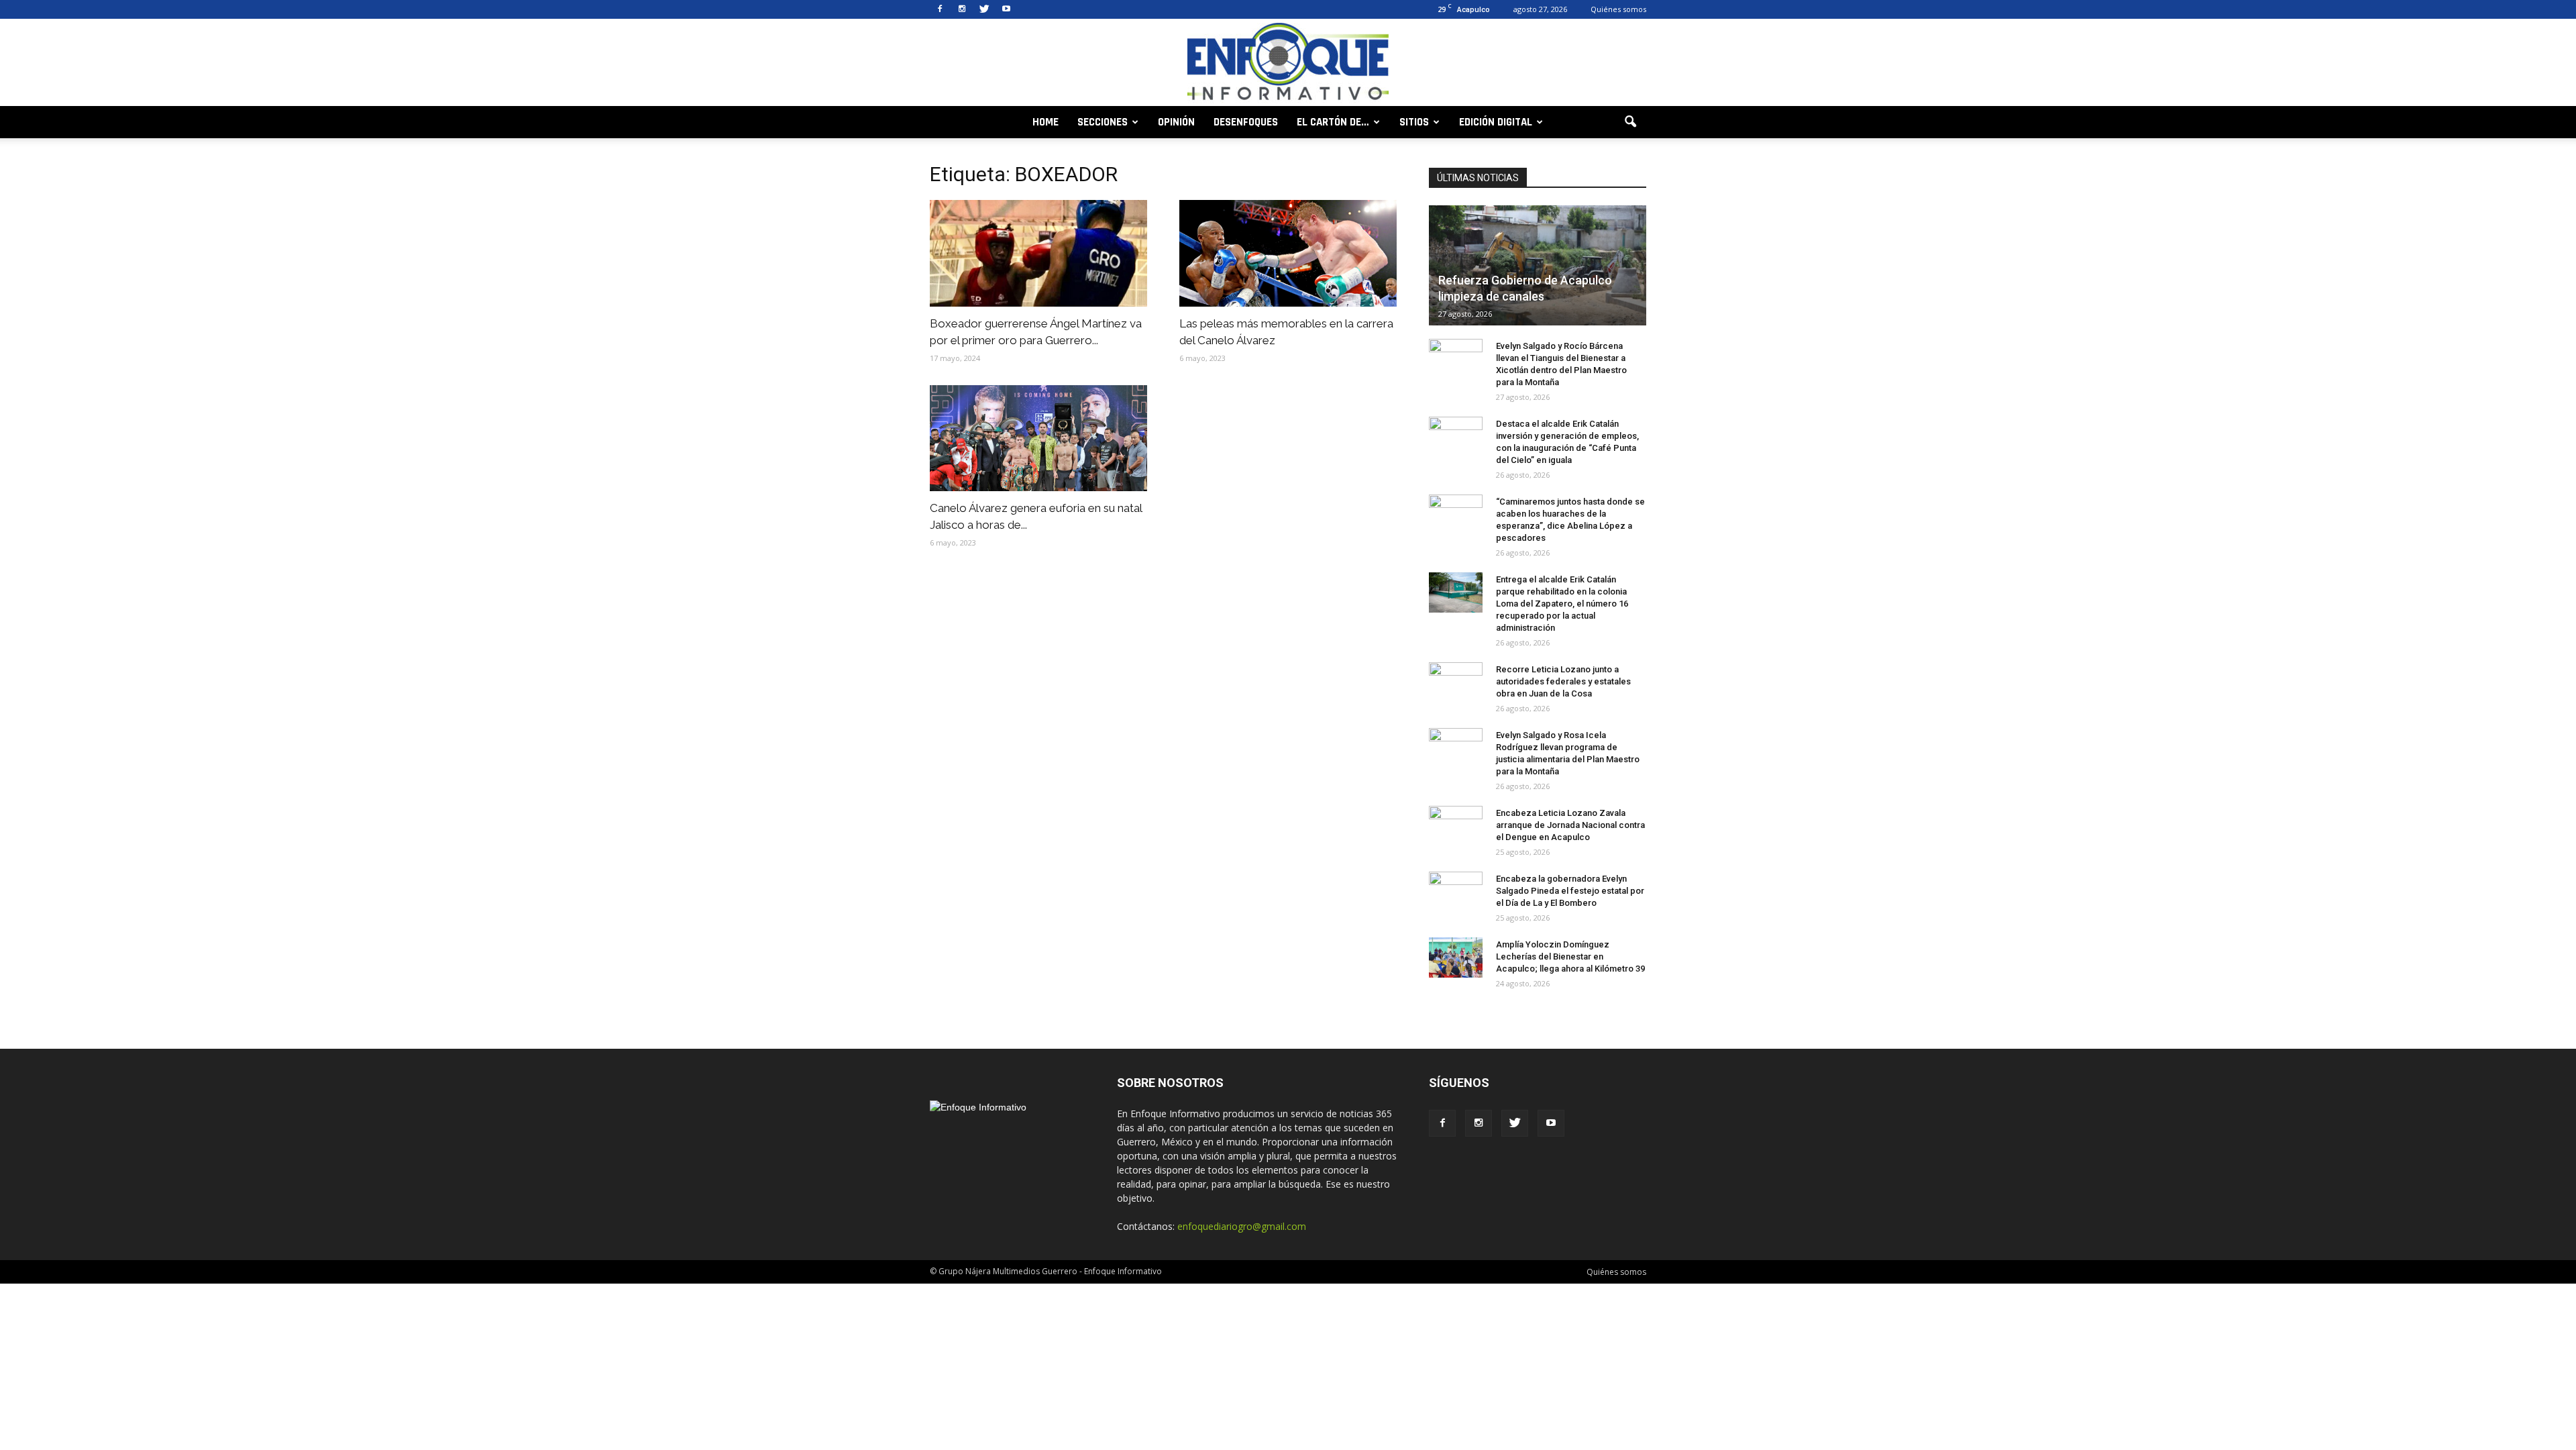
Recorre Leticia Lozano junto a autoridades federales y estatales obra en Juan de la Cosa (1563, 681)
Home (1045, 122)
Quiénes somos (1618, 9)
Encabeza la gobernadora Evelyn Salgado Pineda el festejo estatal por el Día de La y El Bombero (1570, 891)
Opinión (1176, 122)
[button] (1630, 122)
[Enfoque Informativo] (1288, 63)
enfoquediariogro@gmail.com (1242, 1226)
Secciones (1103, 122)
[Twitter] (984, 9)
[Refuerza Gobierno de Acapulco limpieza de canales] (1538, 265)
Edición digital (1496, 122)
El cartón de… (1333, 122)
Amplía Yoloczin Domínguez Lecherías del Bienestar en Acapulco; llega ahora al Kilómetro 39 (1570, 956)
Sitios (1414, 122)
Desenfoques (1246, 122)
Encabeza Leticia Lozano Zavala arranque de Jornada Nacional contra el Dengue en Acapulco (1570, 825)
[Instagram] (962, 9)
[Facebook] (940, 9)
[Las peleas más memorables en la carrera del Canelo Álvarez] (1288, 253)
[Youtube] (1006, 9)
